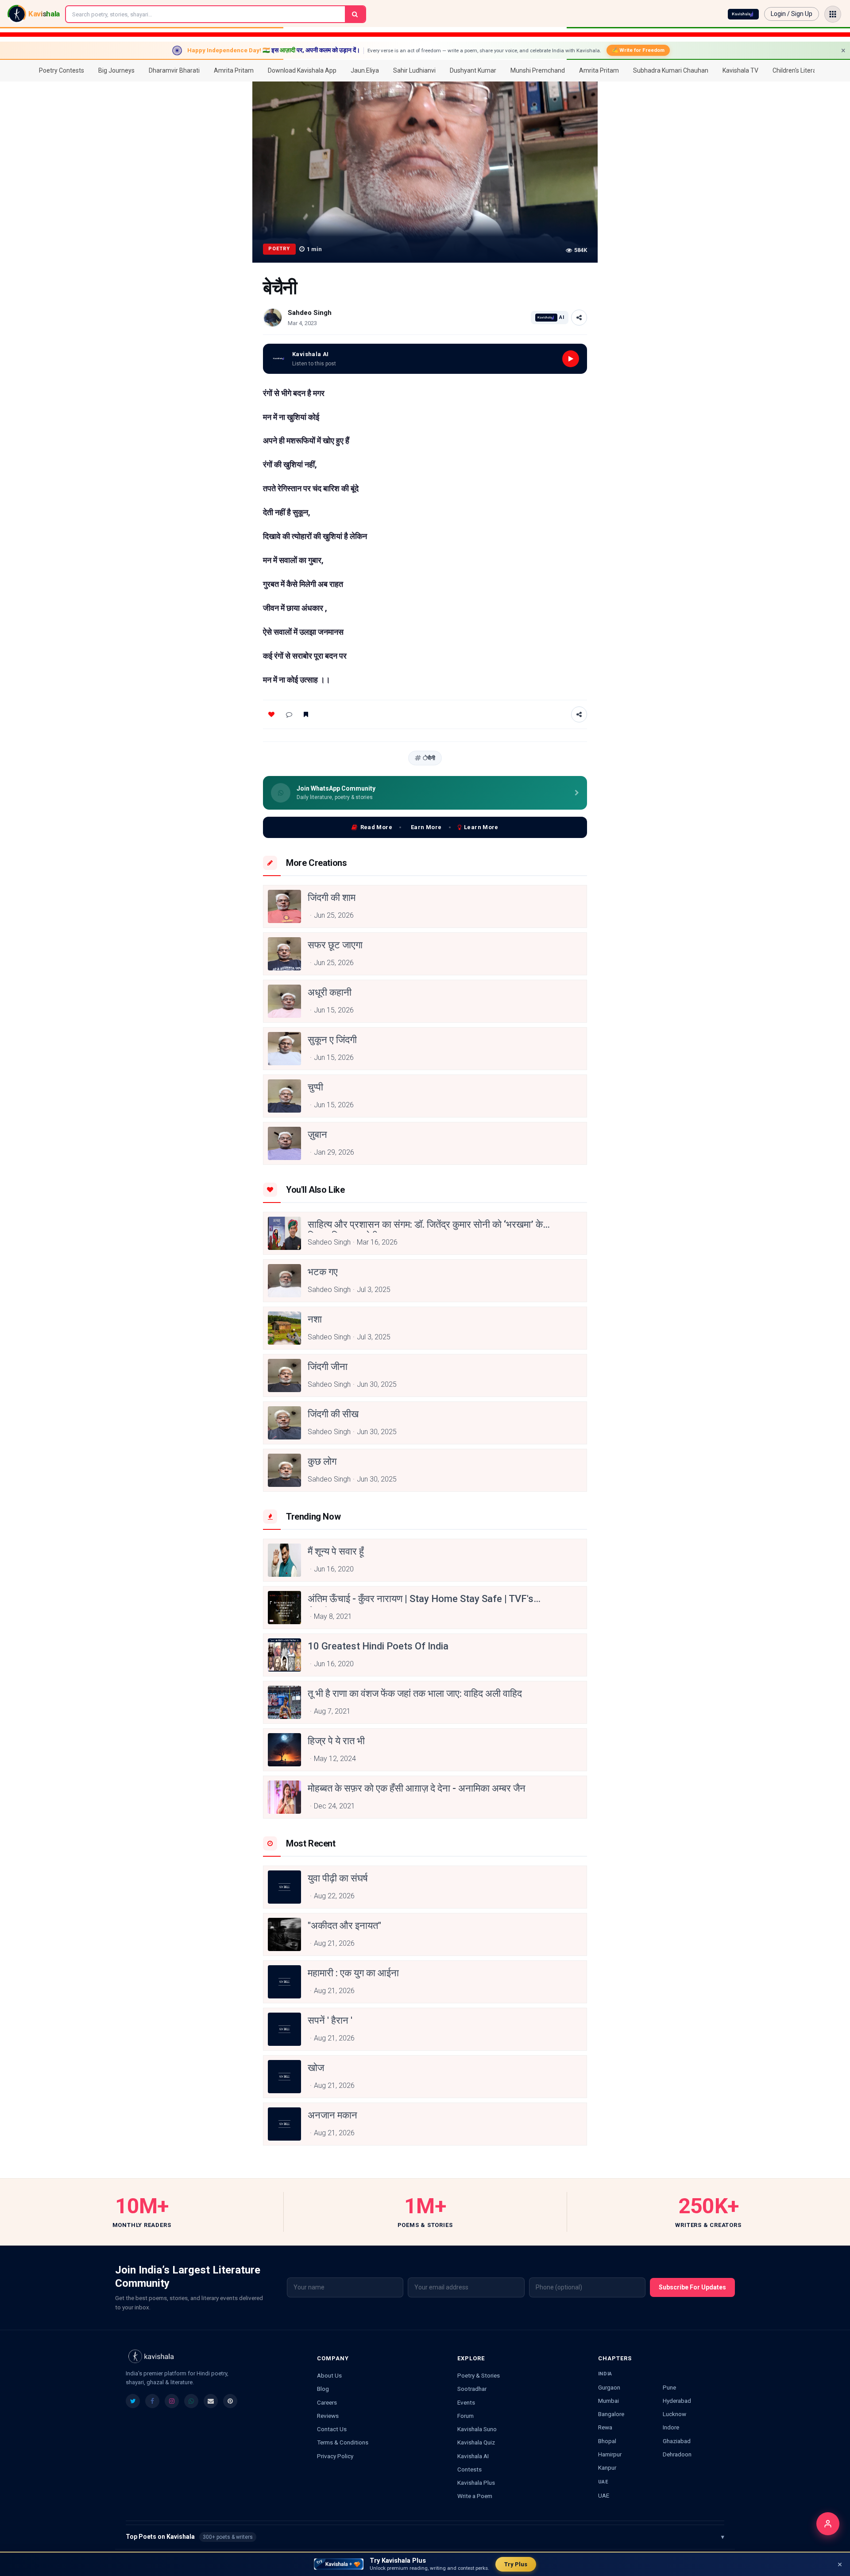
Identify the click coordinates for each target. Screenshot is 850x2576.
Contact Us (332, 2429)
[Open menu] (833, 14)
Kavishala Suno (477, 2429)
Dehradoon (677, 2454)
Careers (327, 2402)
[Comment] (289, 714)
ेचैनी (429, 758)
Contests (469, 2469)
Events (466, 2402)
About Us (329, 2375)
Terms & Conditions (343, 2442)
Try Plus (516, 2564)
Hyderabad (677, 2401)
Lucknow (674, 2414)
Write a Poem (475, 2496)
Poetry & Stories (479, 2375)
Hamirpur (610, 2454)
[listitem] (133, 2401)
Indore (671, 2427)
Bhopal (607, 2441)
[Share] (579, 318)
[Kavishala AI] (743, 14)
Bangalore (611, 2414)
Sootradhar (472, 2389)
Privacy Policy (335, 2456)
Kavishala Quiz (476, 2442)
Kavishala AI (473, 2456)
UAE (604, 2495)
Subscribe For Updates (692, 2287)
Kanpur (607, 2467)
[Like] (271, 714)
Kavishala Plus (476, 2483)
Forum (466, 2416)
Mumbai (609, 2401)
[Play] (571, 359)
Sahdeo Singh (310, 313)
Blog (323, 2389)
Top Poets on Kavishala (425, 2537)
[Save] (306, 714)
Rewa (605, 2427)
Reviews (328, 2416)
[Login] (828, 2524)
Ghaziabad (677, 2441)
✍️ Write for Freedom (638, 50)
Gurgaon (609, 2387)
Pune (669, 2387)
